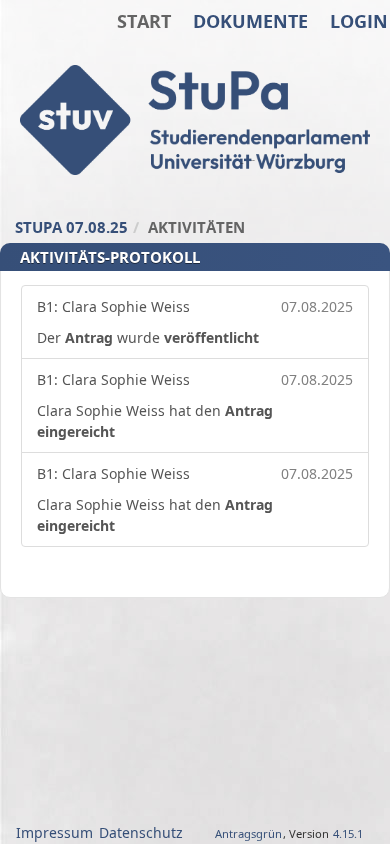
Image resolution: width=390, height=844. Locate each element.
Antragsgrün (248, 833)
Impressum (54, 832)
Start (144, 21)
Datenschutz (141, 832)
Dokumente (250, 21)
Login (359, 21)
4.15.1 (348, 833)
